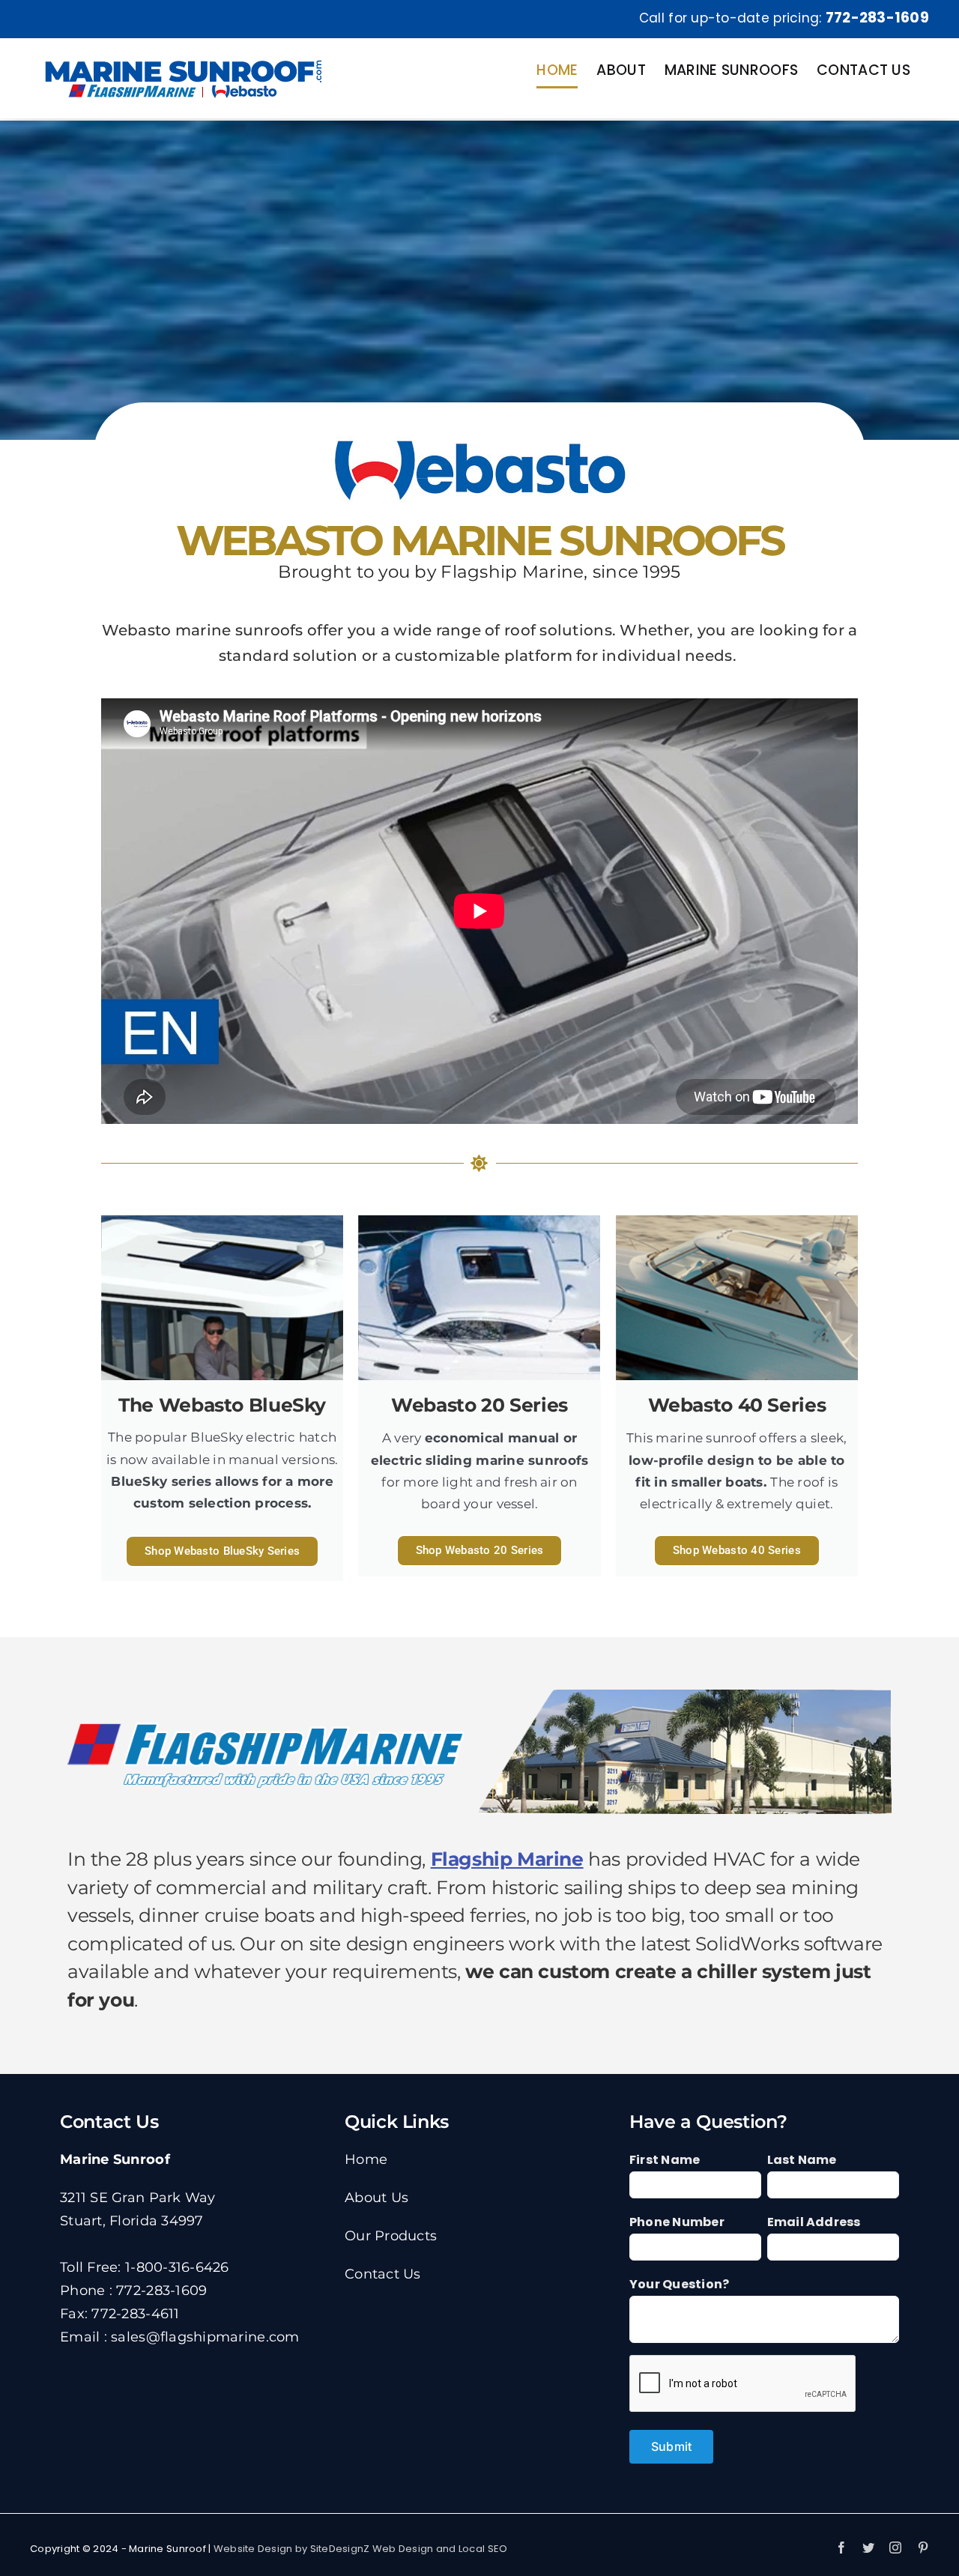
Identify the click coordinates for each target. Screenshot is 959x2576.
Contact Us (383, 2274)
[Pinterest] (923, 2548)
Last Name (802, 2160)
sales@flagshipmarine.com (205, 2337)
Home (366, 2159)
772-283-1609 (877, 18)
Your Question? (679, 2284)
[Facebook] (841, 2548)
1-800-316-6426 (177, 2267)
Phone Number (677, 2222)
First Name (665, 2160)
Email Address (814, 2222)
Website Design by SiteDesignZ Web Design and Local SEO (361, 2549)
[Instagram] (895, 2548)
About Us (376, 2198)
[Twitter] (868, 2548)
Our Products (391, 2236)
